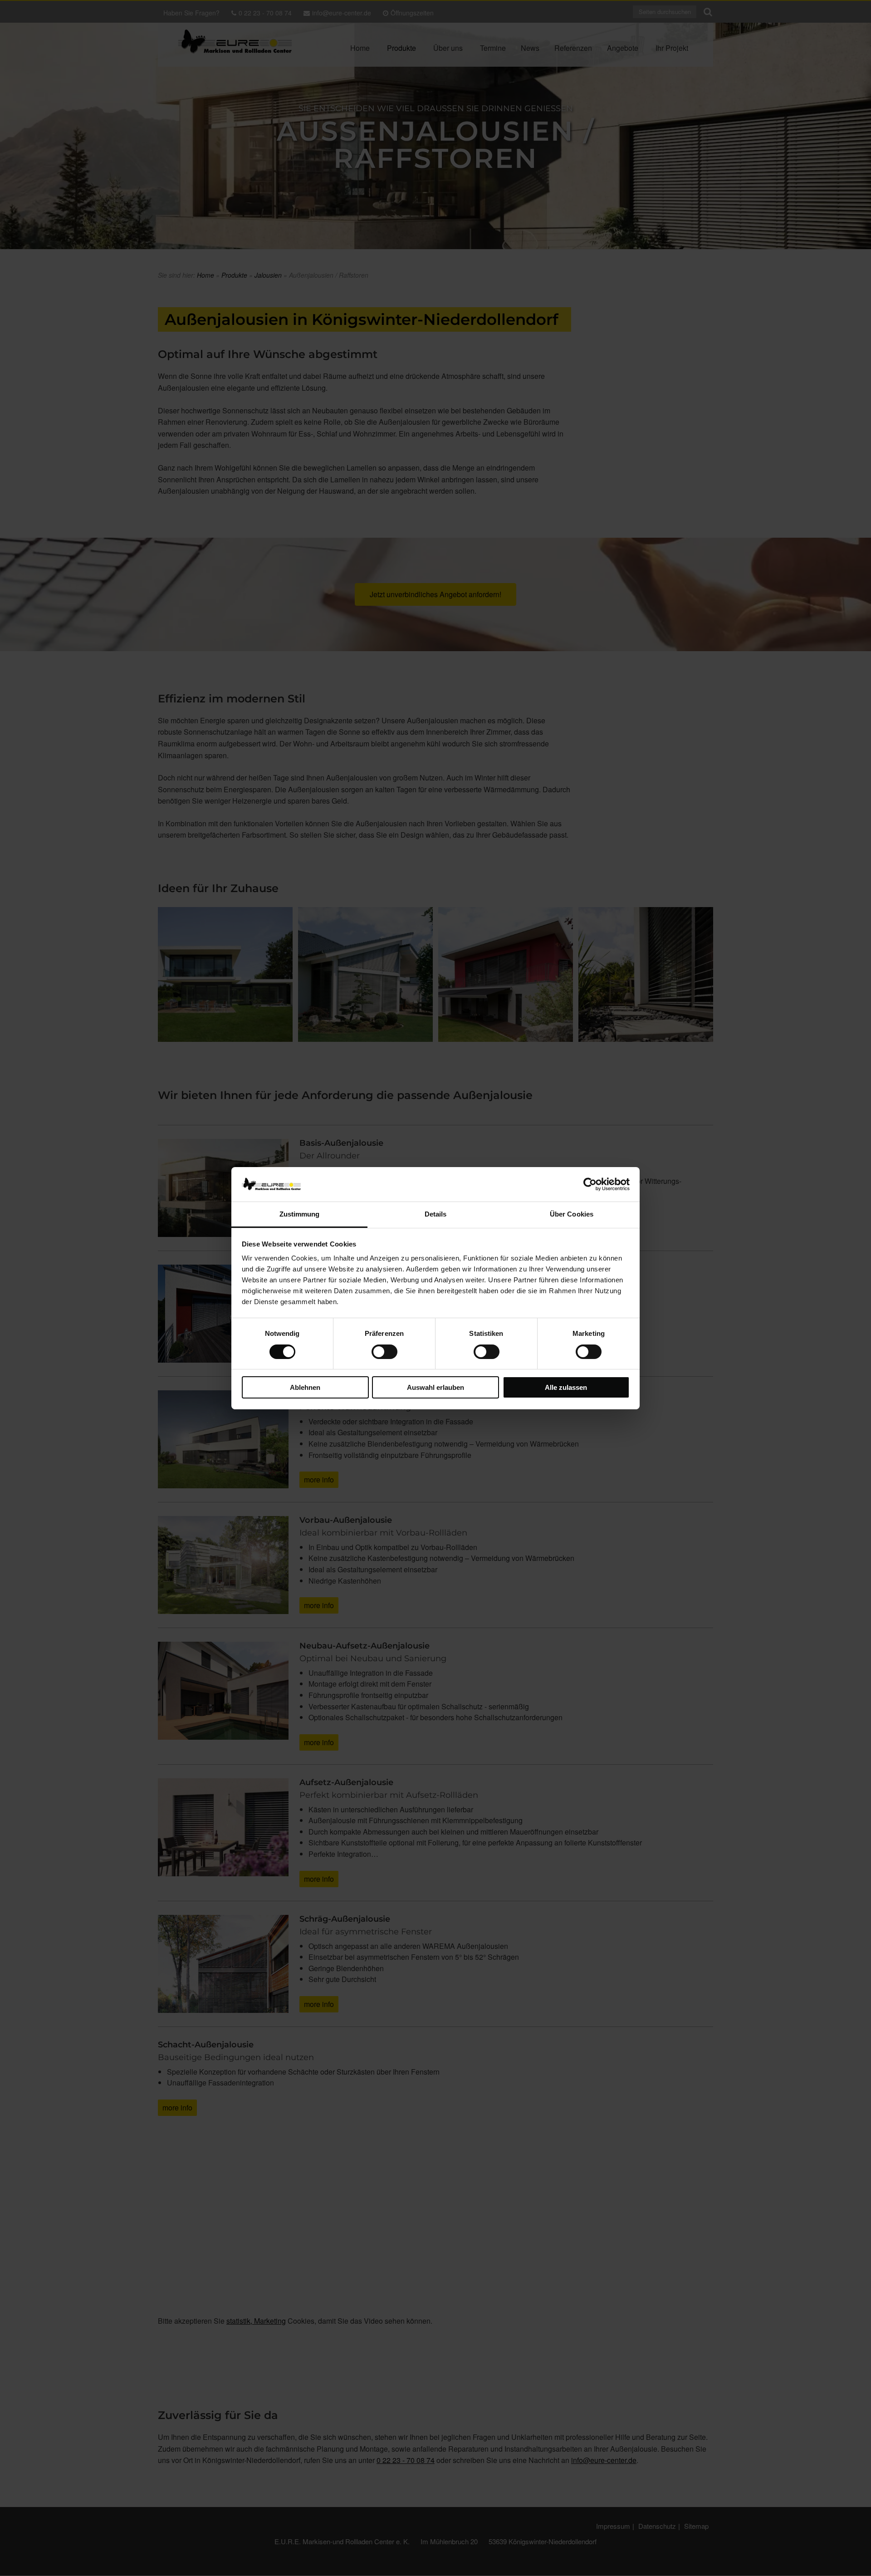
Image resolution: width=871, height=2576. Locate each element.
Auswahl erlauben (435, 1387)
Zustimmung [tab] (300, 1214)
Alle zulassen (566, 1387)
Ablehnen (305, 1387)
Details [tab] (436, 1214)
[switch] (384, 1352)
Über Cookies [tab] (572, 1214)
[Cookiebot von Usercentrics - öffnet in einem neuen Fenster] (590, 1184)
